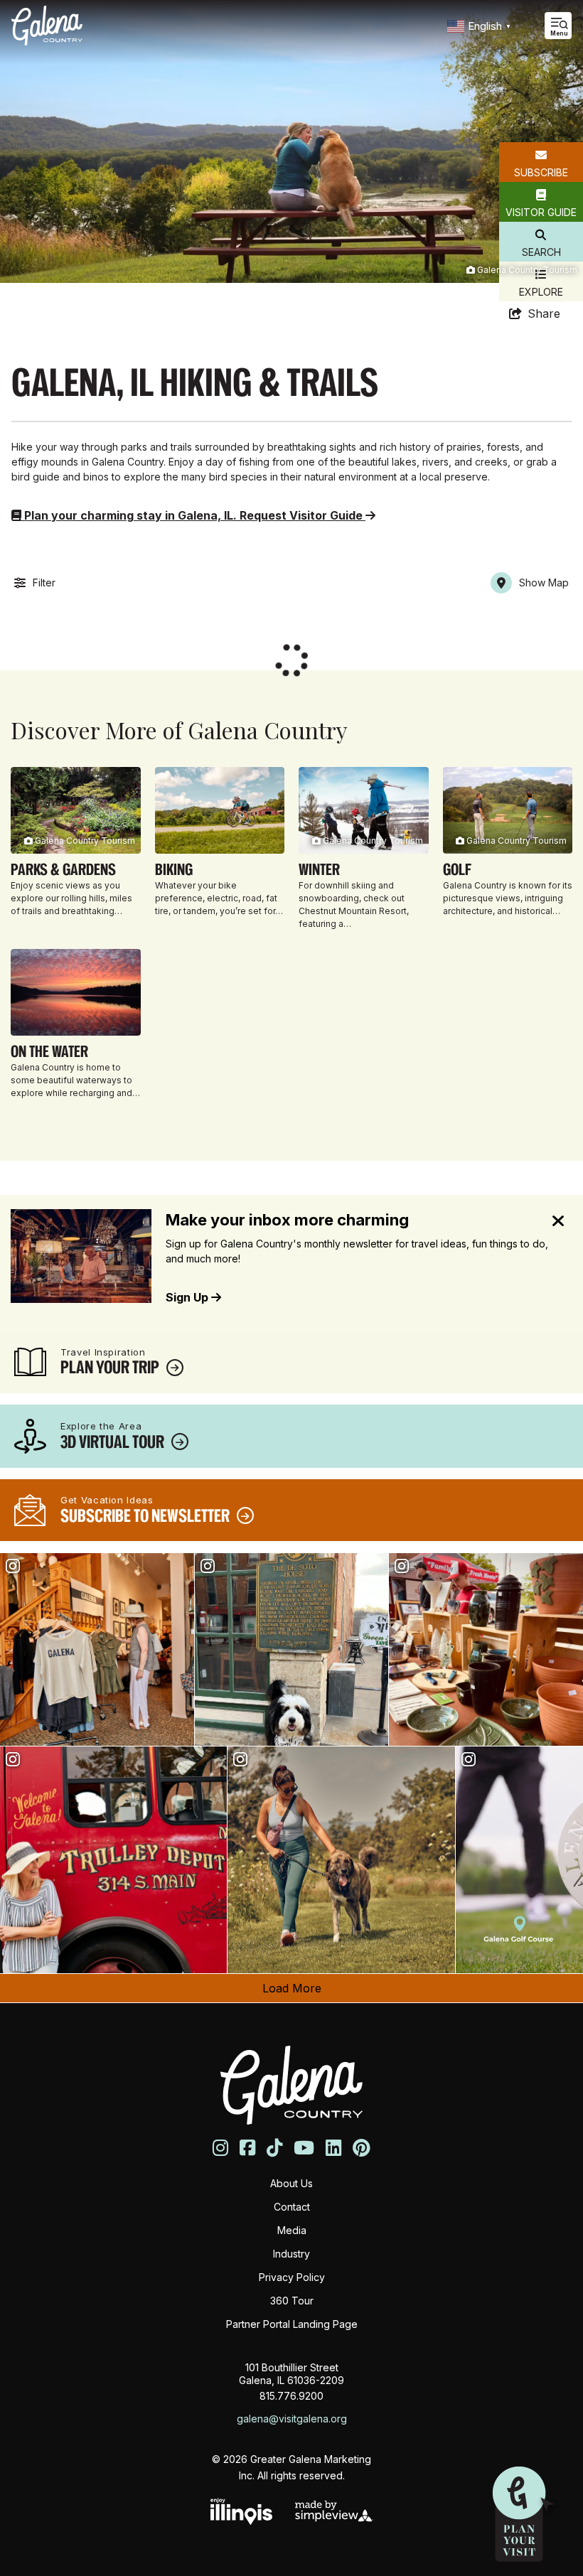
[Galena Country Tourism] (47, 26)
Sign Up (188, 1297)
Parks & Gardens (63, 869)
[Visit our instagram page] (220, 2148)
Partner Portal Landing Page (292, 2324)
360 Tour (292, 2301)
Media (292, 2230)
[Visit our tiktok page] (274, 2148)
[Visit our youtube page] (304, 2148)
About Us (291, 2183)
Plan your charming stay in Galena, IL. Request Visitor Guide (193, 515)
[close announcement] (558, 1222)
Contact (292, 2207)
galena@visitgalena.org (292, 2419)
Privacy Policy (292, 2277)
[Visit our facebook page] (247, 2148)
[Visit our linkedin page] (333, 2148)
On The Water (49, 1051)
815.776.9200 (291, 2396)
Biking (174, 869)
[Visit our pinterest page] (362, 2148)
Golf (457, 869)
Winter (319, 869)
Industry (291, 2254)
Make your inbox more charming (287, 1220)
